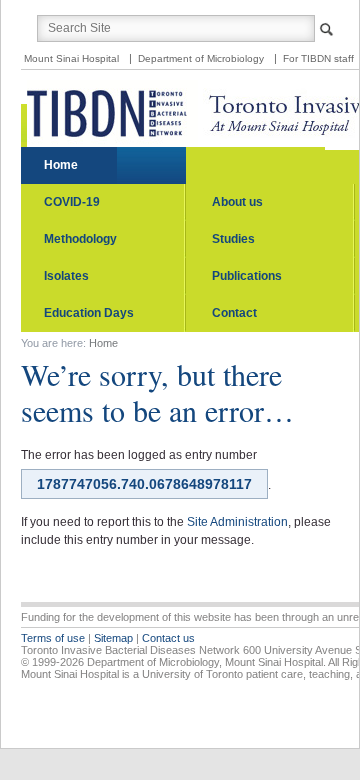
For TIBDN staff (318, 58)
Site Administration (237, 522)
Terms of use (53, 638)
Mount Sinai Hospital (71, 58)
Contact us (168, 638)
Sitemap (113, 638)
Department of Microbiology (201, 58)
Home (103, 343)
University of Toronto (192, 674)
